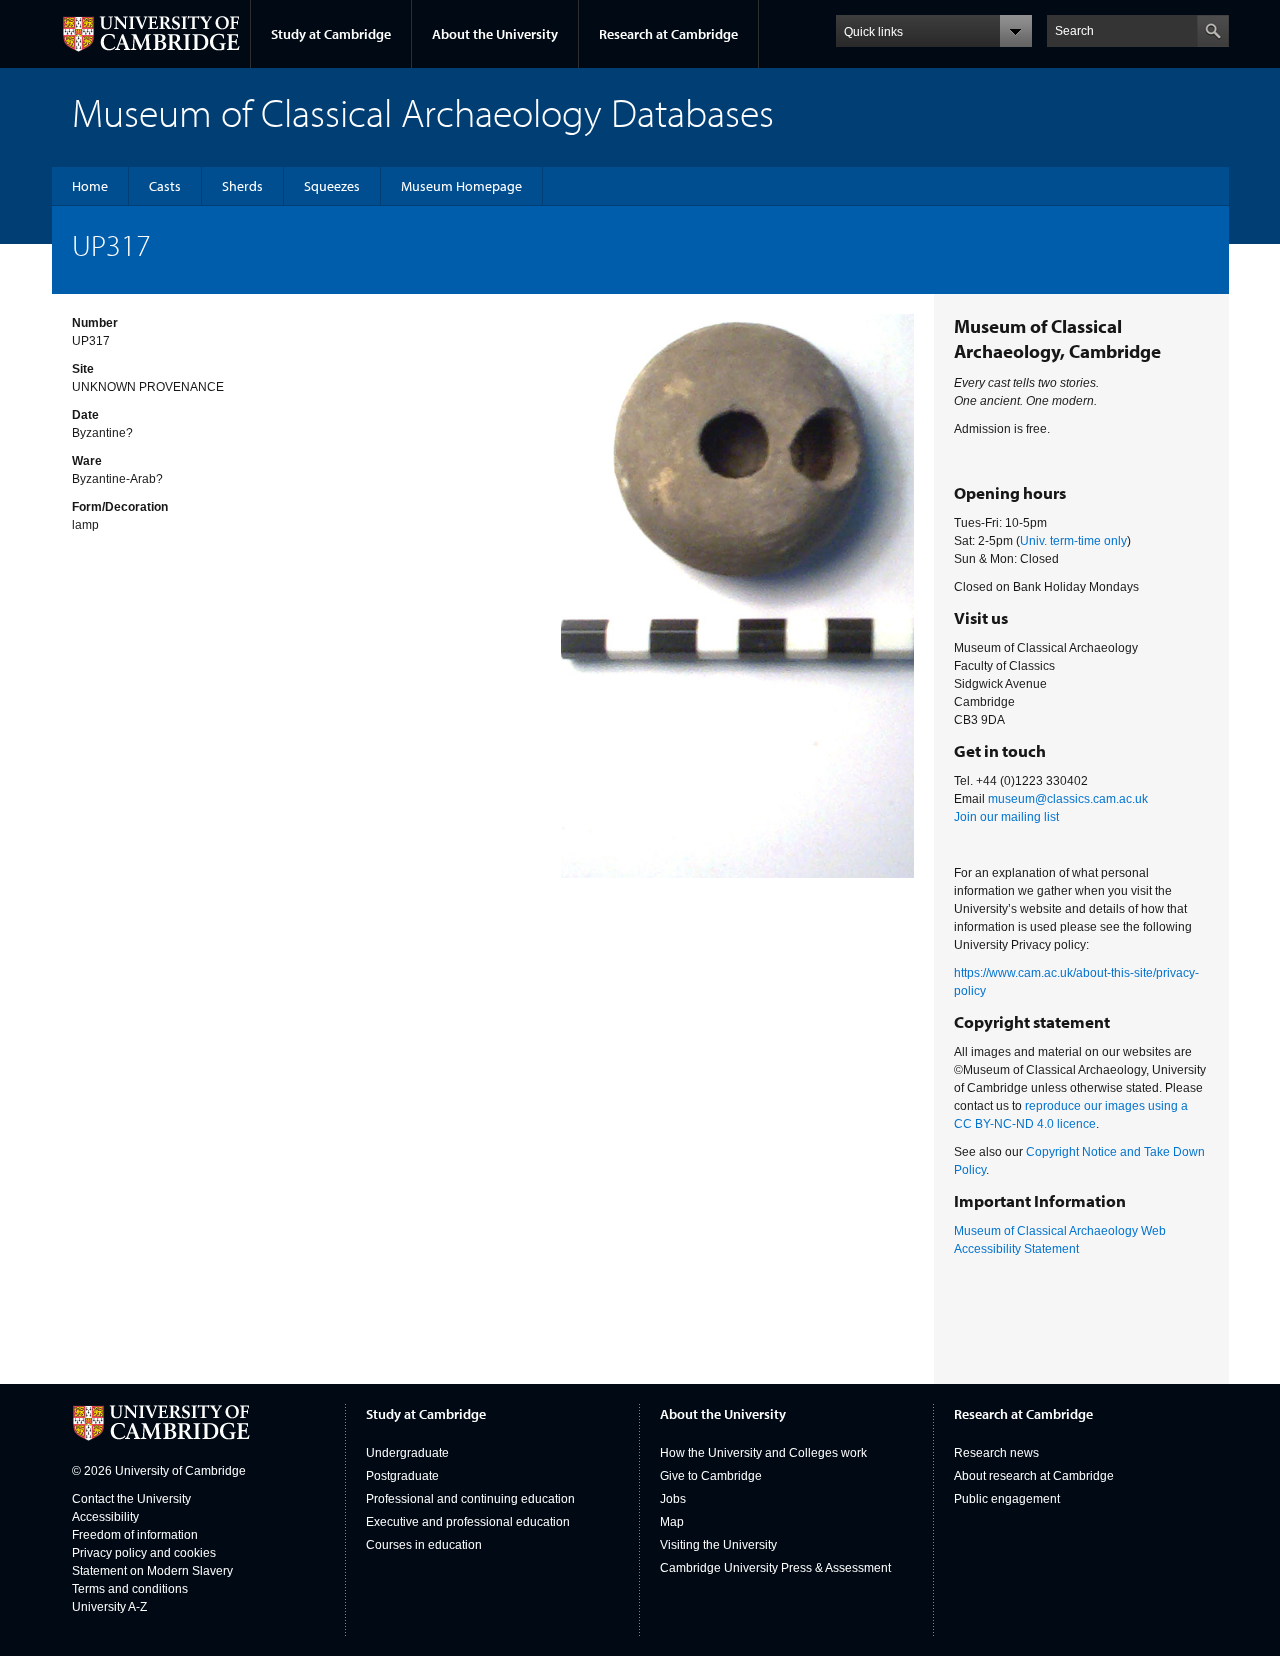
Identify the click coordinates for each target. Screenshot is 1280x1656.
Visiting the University (718, 1545)
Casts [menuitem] (165, 186)
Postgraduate (402, 1476)
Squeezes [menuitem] (332, 186)
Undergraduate (407, 1453)
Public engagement (1007, 1499)
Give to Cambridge (711, 1476)
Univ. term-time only (1073, 541)
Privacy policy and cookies (144, 1553)
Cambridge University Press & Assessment (775, 1568)
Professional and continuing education (470, 1499)
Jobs (673, 1499)
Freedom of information (135, 1535)
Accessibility (105, 1517)
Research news (996, 1453)
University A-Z (109, 1607)
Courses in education (424, 1545)
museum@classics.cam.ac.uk (1068, 799)
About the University (495, 34)
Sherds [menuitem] (242, 186)
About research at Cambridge (1034, 1476)
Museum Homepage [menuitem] (461, 186)
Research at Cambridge (668, 34)
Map (672, 1522)
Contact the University (131, 1499)
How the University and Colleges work (763, 1453)
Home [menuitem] (90, 186)
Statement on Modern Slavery (152, 1571)
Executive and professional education (468, 1522)
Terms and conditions (130, 1589)
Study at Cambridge (331, 34)
